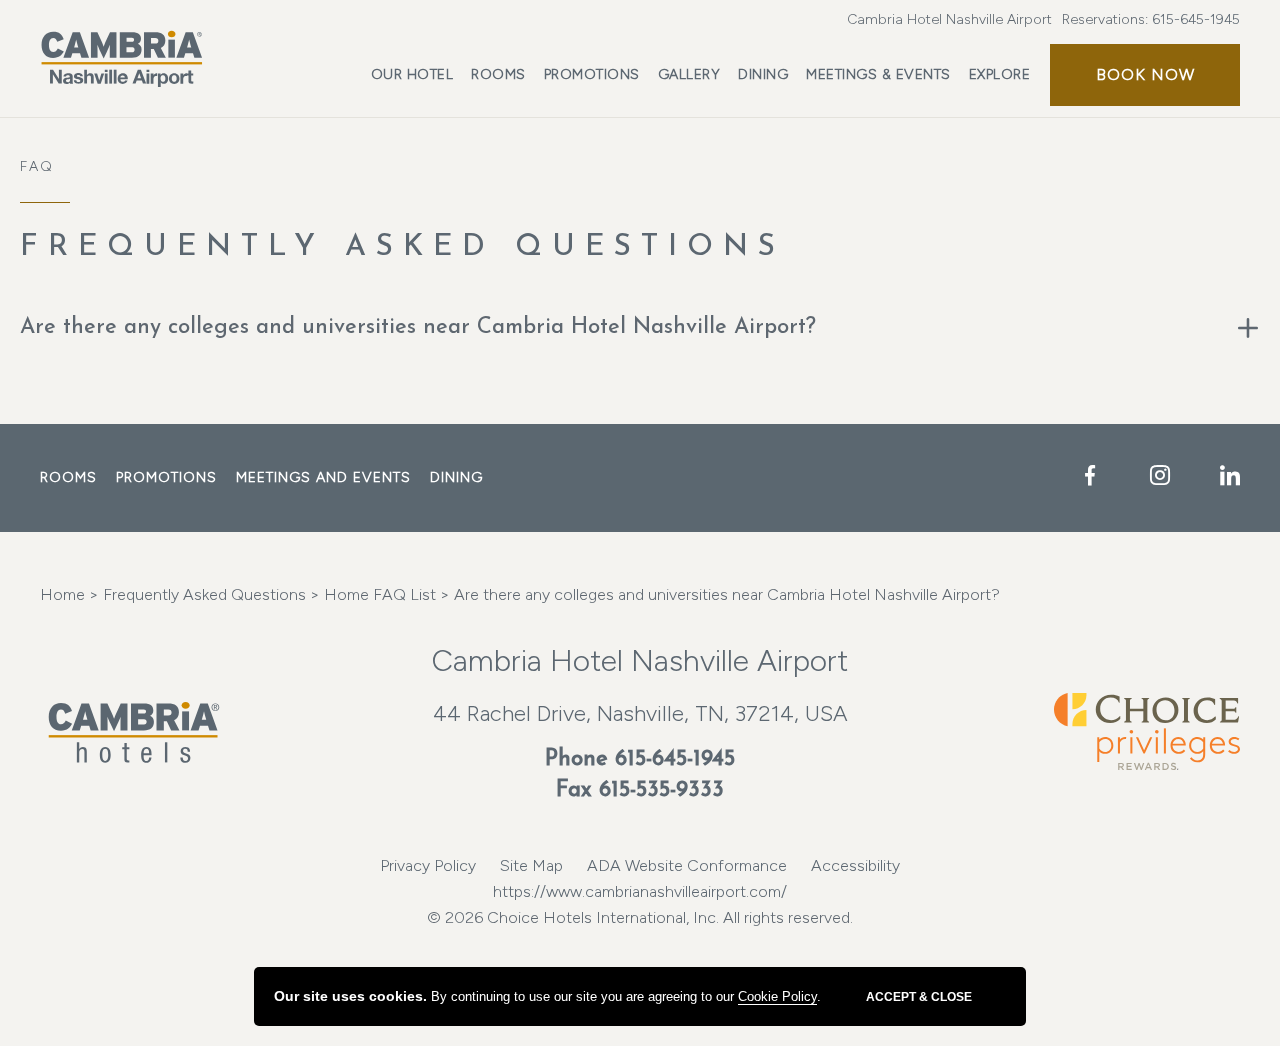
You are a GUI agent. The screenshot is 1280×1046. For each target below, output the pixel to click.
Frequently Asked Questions (402, 247)
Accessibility (855, 865)
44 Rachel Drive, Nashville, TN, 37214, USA (640, 713)
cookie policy (777, 996)
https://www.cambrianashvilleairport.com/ (640, 891)
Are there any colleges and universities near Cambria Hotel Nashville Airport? (418, 327)
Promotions (592, 74)
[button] (1145, 75)
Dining (763, 74)
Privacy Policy (428, 865)
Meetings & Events (878, 74)
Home (62, 594)
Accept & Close (919, 997)
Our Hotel (412, 74)
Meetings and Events (323, 477)
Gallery (689, 74)
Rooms (498, 74)
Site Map (531, 865)
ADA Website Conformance (687, 865)
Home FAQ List (378, 594)
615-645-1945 (1196, 19)
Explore (1000, 74)
